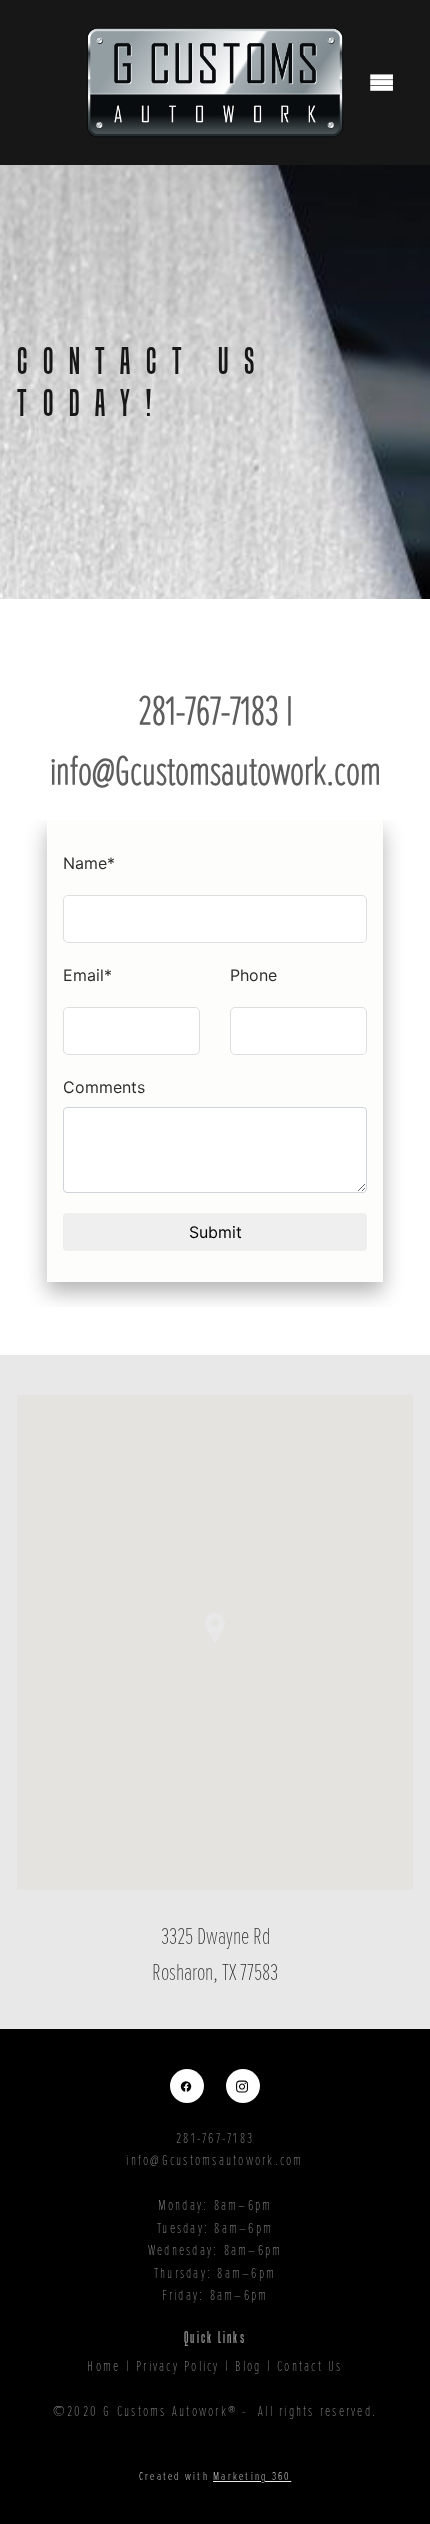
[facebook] (187, 2086)
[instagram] (243, 2086)
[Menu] (382, 83)
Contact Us (310, 2365)
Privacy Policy (178, 2365)
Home (103, 2365)
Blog (248, 2365)
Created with (215, 2475)
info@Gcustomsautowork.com (214, 2159)
